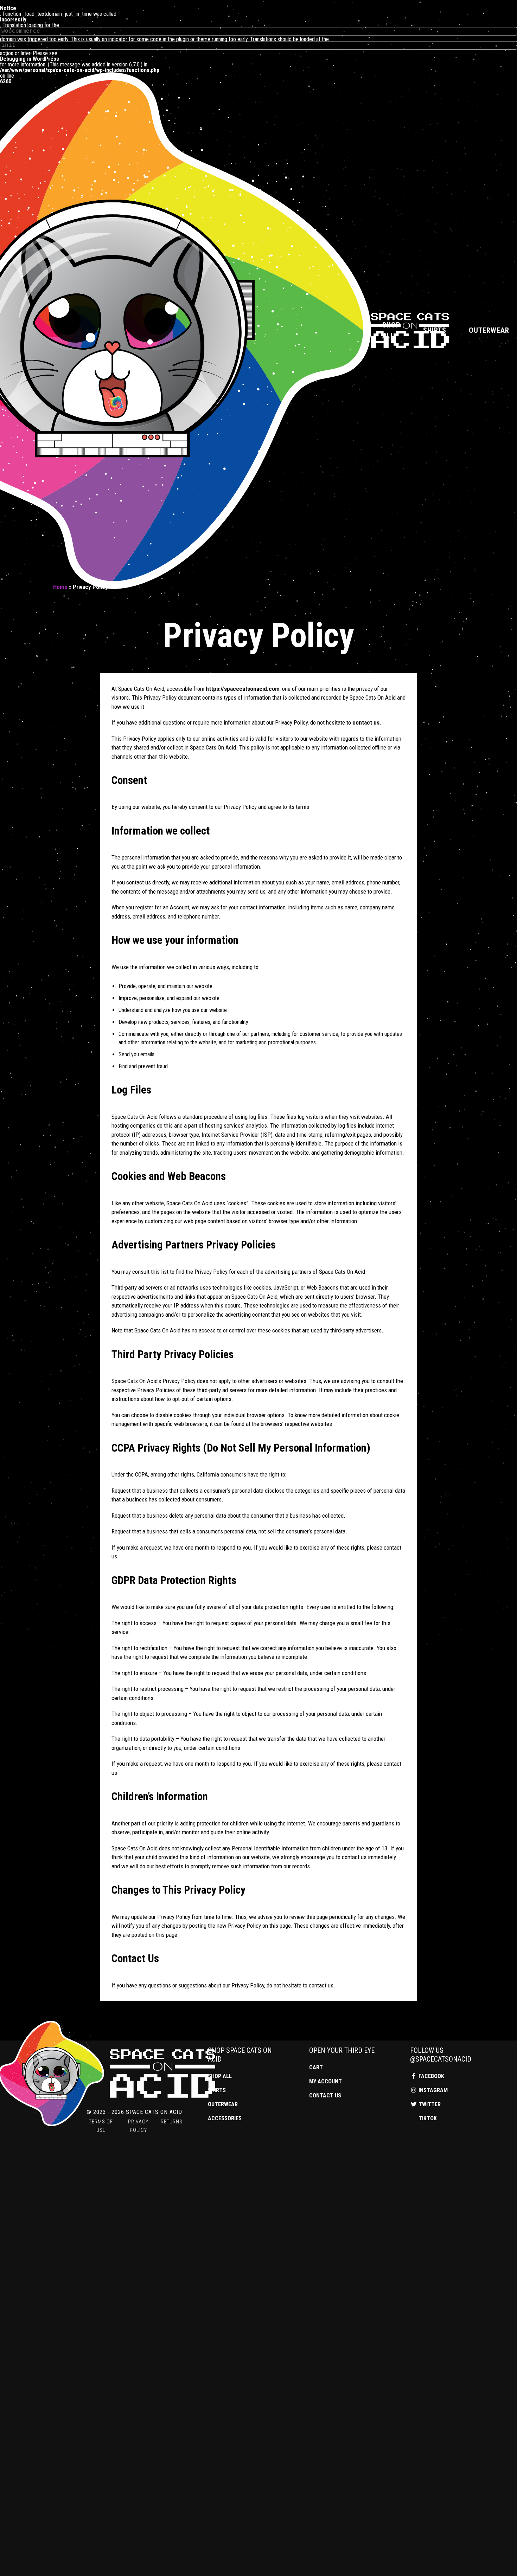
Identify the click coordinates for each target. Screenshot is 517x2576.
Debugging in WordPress (30, 59)
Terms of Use (101, 2126)
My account (325, 2081)
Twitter (429, 2104)
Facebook (431, 2076)
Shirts (435, 330)
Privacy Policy (138, 2126)
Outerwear (223, 2104)
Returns (172, 2122)
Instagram (432, 2090)
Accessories (225, 2118)
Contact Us (325, 2095)
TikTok (427, 2118)
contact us (366, 722)
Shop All (391, 330)
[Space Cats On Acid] (107, 2074)
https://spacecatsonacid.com (243, 689)
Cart (316, 2067)
